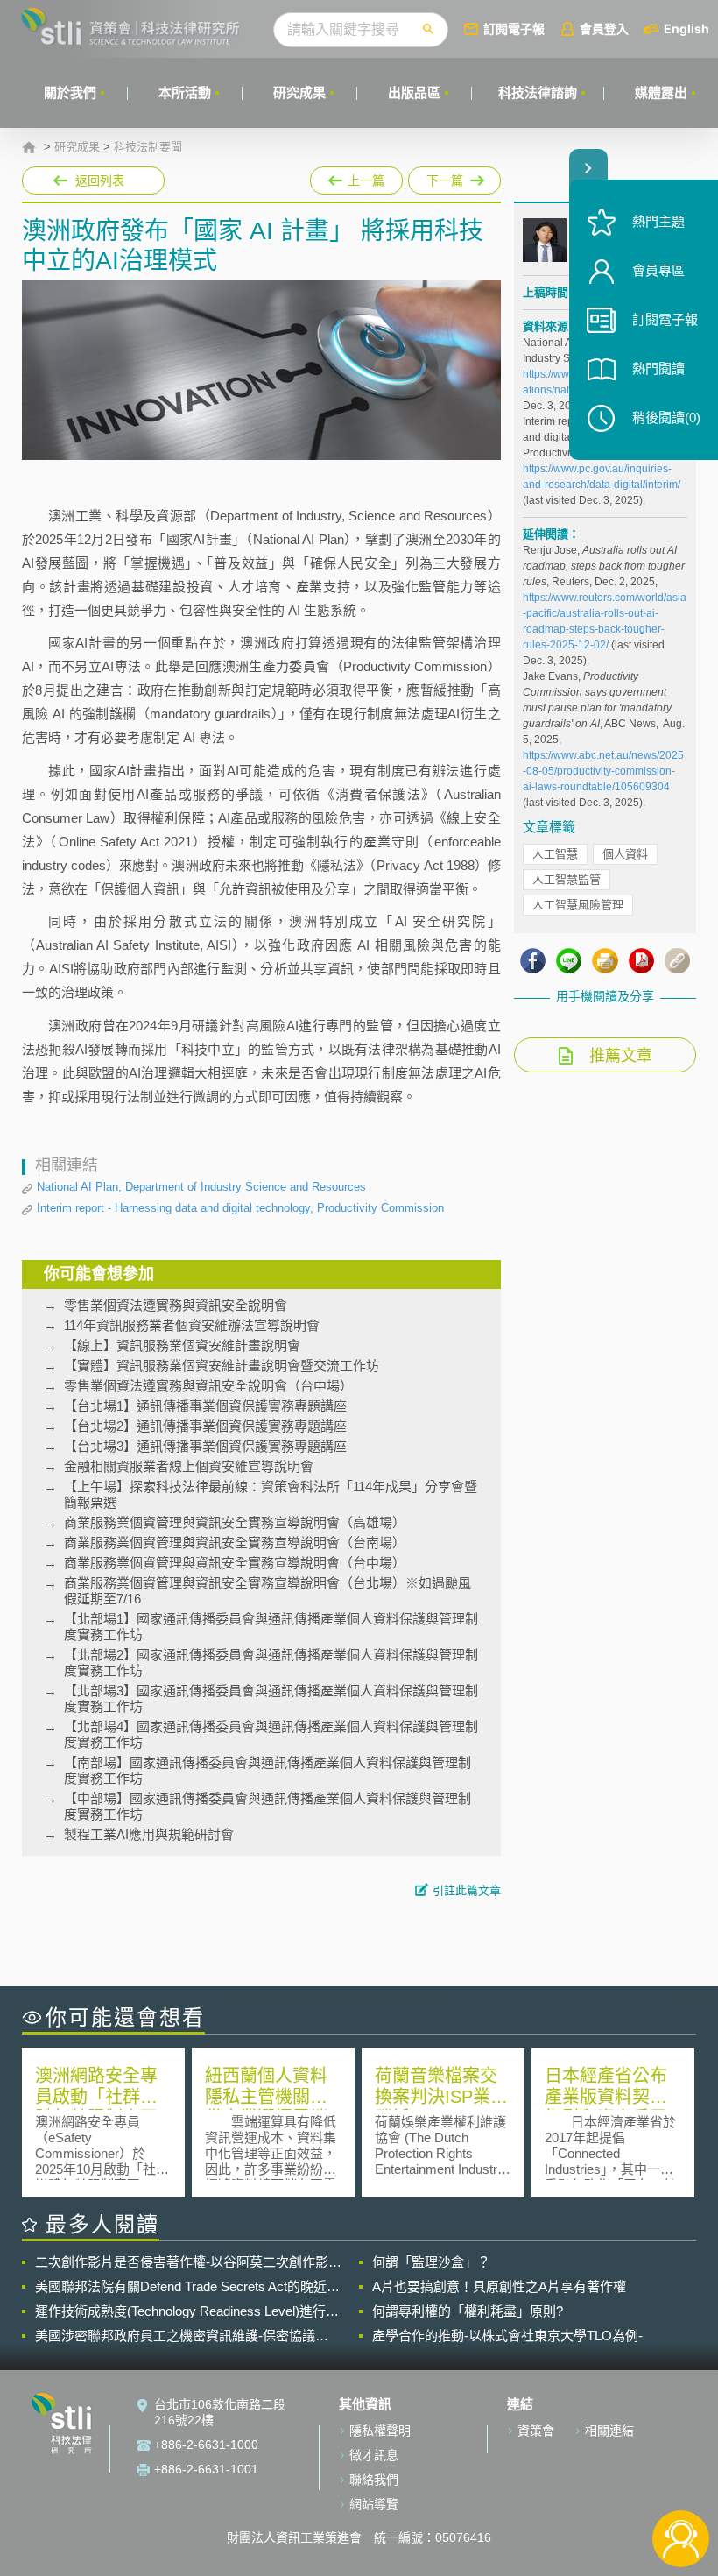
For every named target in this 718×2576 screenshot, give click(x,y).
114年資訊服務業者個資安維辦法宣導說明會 (192, 1325)
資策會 (536, 2431)
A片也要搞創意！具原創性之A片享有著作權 (499, 2286)
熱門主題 (658, 221)
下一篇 (446, 177)
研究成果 (299, 92)
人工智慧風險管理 (578, 905)
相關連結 (609, 2431)
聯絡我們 (374, 2480)
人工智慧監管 (567, 879)
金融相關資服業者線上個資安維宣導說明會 (189, 1466)
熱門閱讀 (658, 368)
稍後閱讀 (666, 418)
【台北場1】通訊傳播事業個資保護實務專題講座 (205, 1406)
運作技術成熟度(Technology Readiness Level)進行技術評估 (187, 2311)
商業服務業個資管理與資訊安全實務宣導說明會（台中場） (235, 1563)
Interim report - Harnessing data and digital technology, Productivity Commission (240, 1208)
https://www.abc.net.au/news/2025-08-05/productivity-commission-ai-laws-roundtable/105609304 (603, 771)
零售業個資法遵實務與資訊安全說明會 (176, 1305)
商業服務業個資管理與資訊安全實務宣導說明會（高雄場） (235, 1522)
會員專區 (658, 270)
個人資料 (625, 854)
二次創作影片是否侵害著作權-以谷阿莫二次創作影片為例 (188, 2262)
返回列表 (100, 180)
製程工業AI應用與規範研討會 (149, 1834)
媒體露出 (661, 92)
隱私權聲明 (380, 2431)
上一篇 (356, 177)
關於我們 (70, 92)
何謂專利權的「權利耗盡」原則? (468, 2311)
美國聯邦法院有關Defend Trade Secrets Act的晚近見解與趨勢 (187, 2287)
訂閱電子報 (514, 28)
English (686, 28)
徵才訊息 (374, 2455)
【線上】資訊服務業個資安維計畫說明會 (182, 1345)
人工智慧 (555, 854)
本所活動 (185, 92)
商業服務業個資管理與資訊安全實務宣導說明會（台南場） (235, 1543)
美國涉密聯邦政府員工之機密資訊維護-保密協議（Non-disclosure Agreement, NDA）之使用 (175, 2336)
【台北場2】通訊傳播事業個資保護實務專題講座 (205, 1426)
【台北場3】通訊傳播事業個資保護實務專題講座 (205, 1446)
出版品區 (414, 92)
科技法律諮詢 (538, 92)
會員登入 (604, 28)
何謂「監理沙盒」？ (431, 2262)
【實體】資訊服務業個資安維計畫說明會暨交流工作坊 (222, 1366)
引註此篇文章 (467, 1890)
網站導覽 (374, 2504)
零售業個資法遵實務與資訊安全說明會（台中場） (208, 1386)
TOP (681, 2481)
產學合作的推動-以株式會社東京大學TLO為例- (507, 2335)
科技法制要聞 (148, 147)
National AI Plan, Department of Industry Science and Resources (201, 1187)
